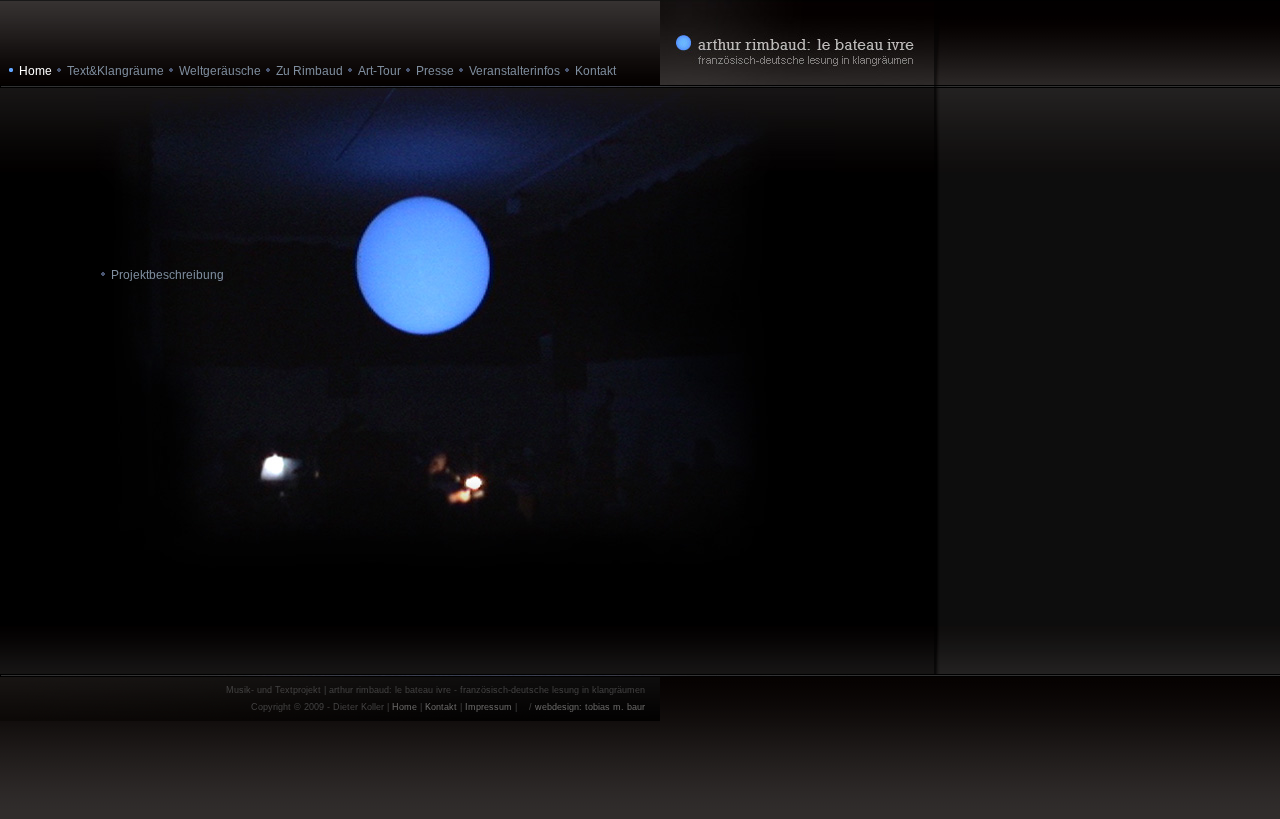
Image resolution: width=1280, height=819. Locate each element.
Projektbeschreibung (167, 275)
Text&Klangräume (115, 71)
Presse (435, 71)
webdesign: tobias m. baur (590, 707)
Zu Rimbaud (309, 71)
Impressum (488, 707)
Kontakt (595, 71)
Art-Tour (379, 71)
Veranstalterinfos (514, 71)
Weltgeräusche (220, 71)
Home (404, 707)
